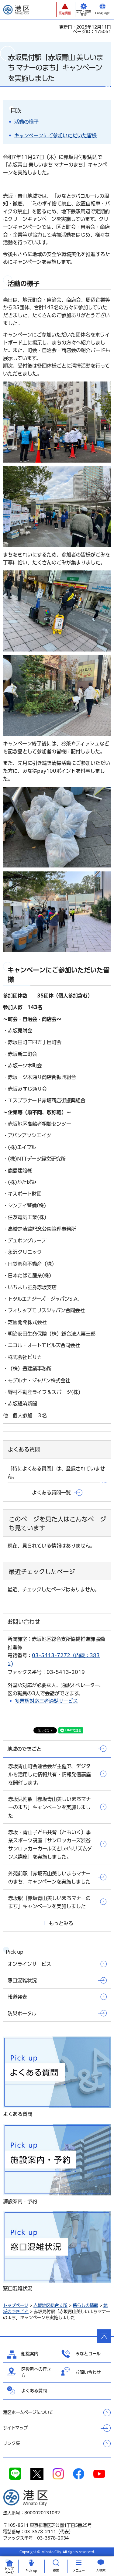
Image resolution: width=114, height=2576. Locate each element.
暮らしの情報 (85, 2305)
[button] (65, 9)
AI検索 (101, 2570)
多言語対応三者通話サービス (46, 1701)
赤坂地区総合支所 (50, 2305)
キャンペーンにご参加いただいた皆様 (55, 135)
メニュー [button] (79, 2571)
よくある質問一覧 (51, 1493)
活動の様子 (26, 122)
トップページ (16, 2305)
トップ (9, 2571)
